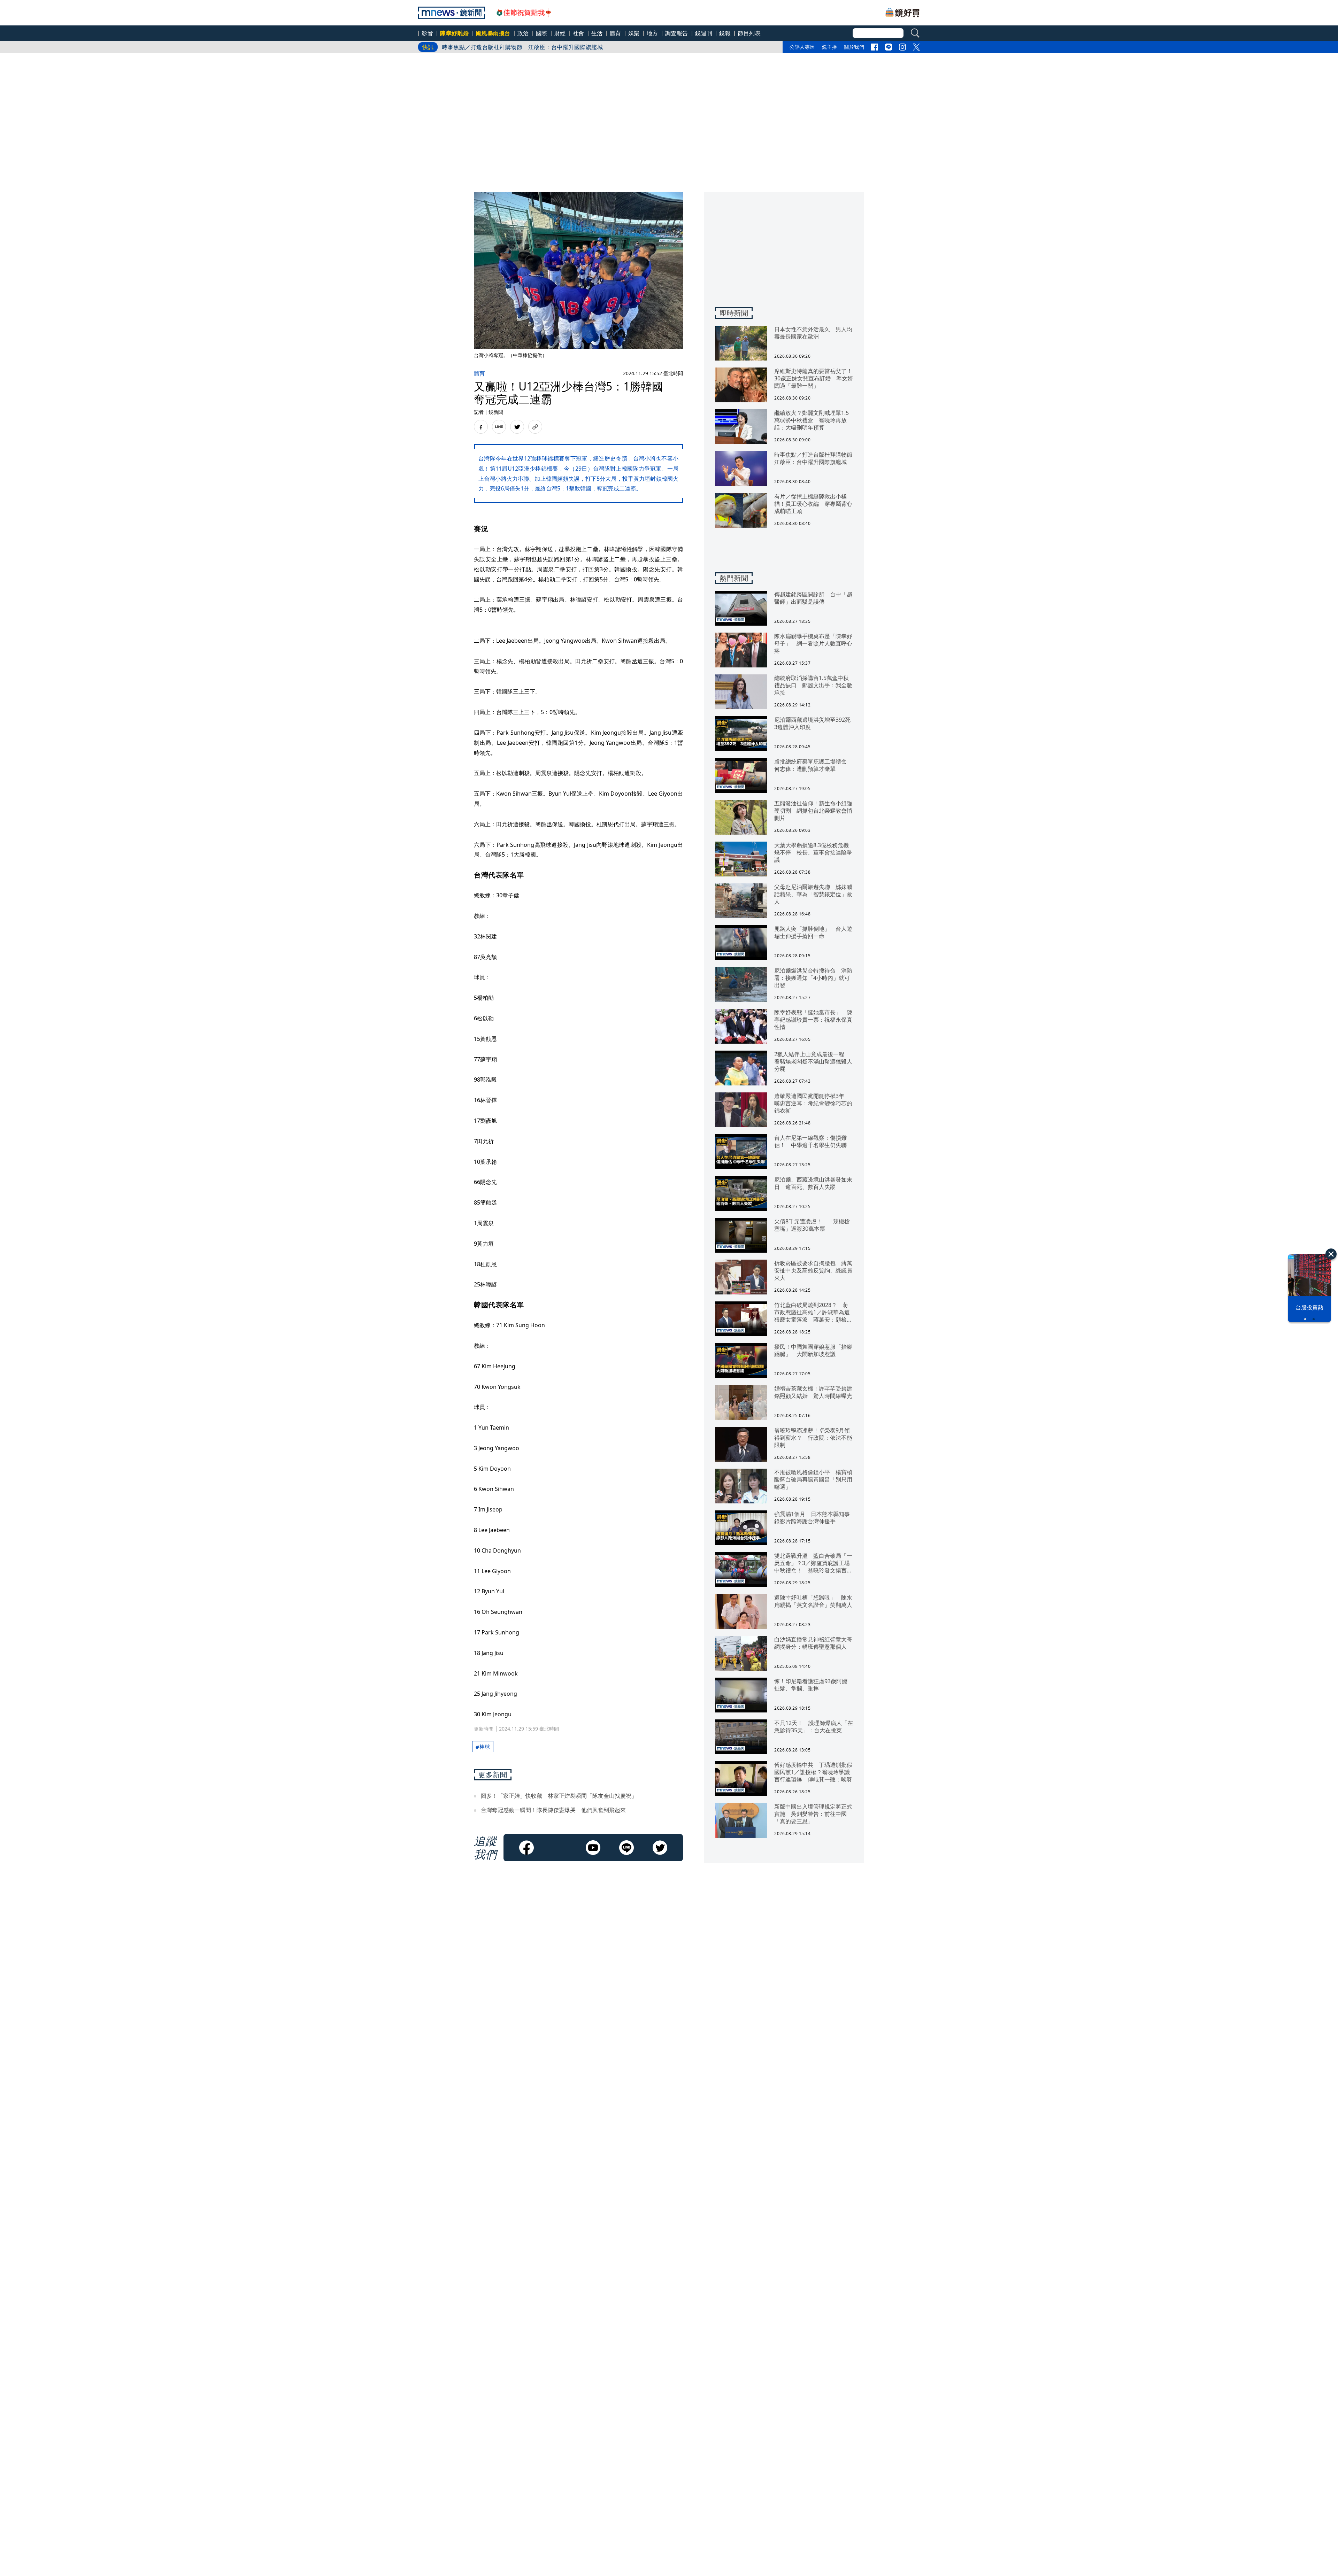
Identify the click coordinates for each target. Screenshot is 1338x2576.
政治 (523, 33)
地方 (652, 33)
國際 (542, 33)
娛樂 (634, 33)
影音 (427, 33)
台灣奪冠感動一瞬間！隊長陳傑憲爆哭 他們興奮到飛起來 (553, 1810)
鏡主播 (830, 47)
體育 (616, 33)
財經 (560, 33)
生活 (597, 33)
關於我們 (854, 47)
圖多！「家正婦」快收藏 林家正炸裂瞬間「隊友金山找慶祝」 (559, 1796)
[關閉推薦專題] (1331, 1254)
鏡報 (725, 33)
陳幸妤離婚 (455, 33)
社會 (579, 33)
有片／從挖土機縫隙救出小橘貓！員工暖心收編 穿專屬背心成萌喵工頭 (534, 42)
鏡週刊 (704, 33)
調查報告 (677, 33)
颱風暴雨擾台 (493, 33)
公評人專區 (802, 47)
